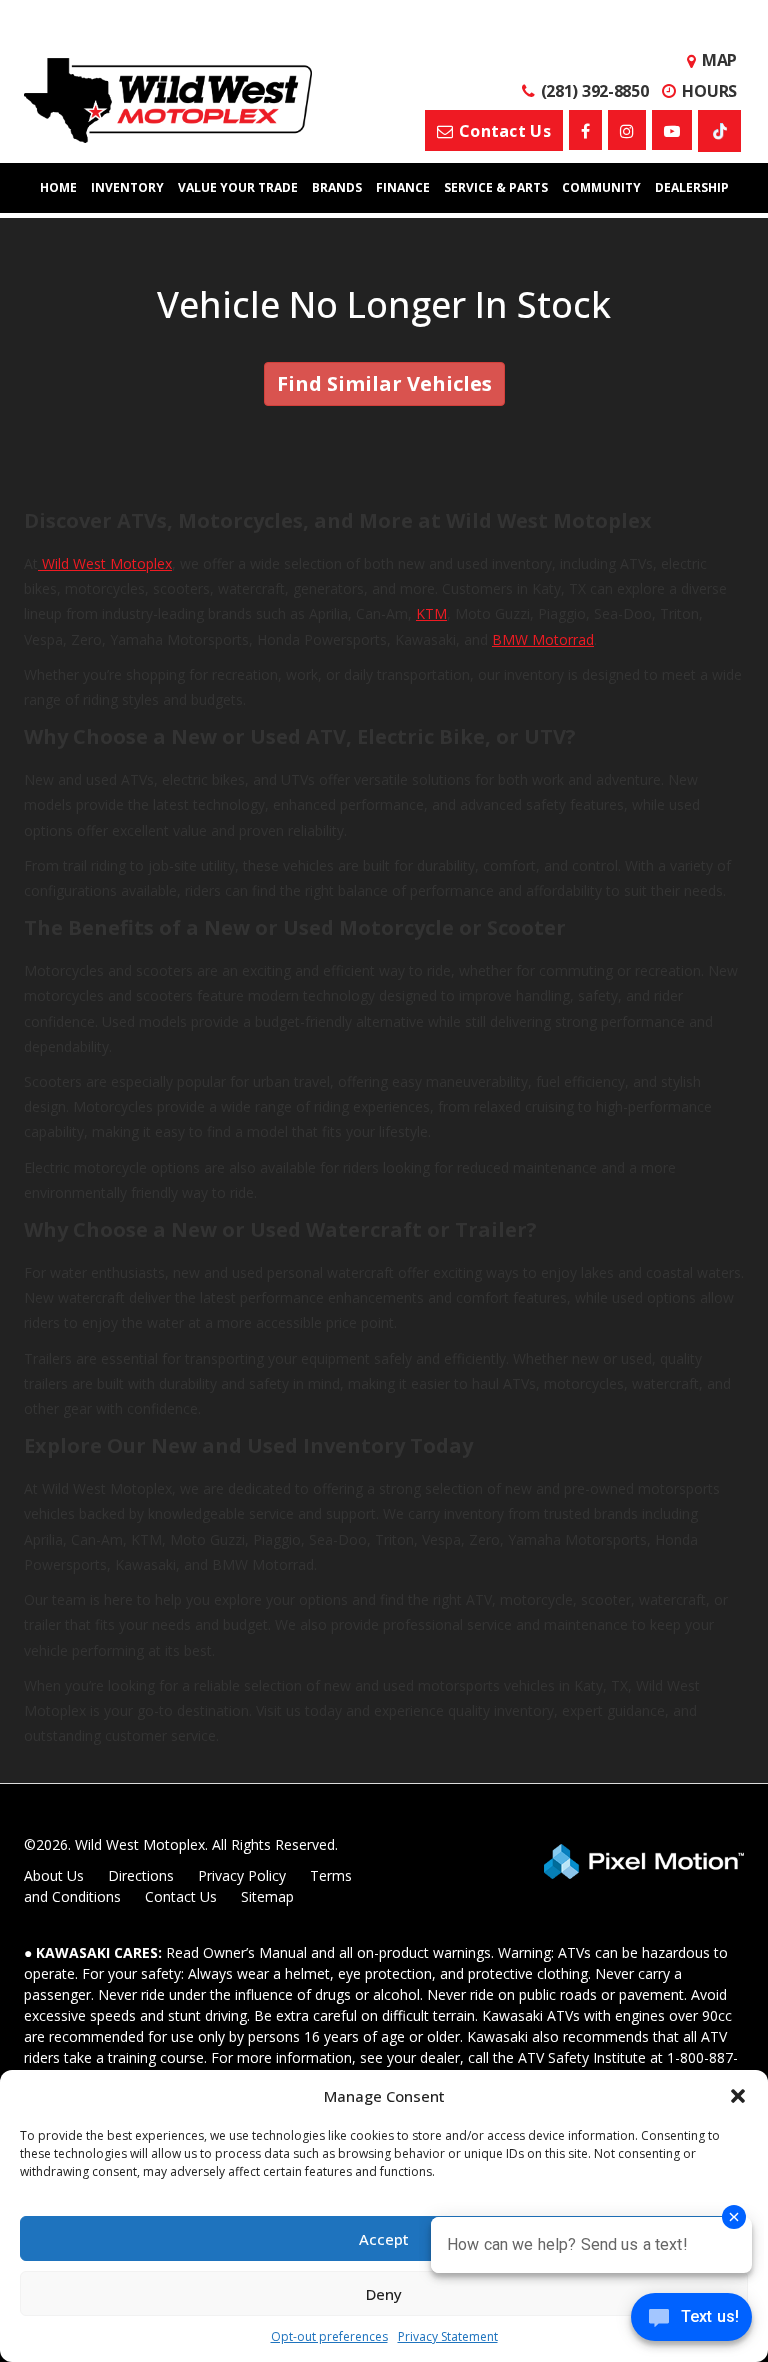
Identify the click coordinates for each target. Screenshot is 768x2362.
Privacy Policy (242, 1875)
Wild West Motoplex (105, 563)
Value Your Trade (238, 187)
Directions (141, 1875)
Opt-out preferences (329, 2336)
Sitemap (267, 1896)
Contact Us (181, 1896)
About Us (54, 1875)
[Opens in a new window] (585, 130)
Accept (384, 2239)
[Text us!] (691, 2321)
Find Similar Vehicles (384, 383)
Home (58, 187)
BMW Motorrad (543, 639)
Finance (403, 187)
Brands (337, 187)
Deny (384, 2294)
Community (601, 187)
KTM (431, 613)
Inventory (127, 187)
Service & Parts (496, 187)
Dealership (692, 187)
